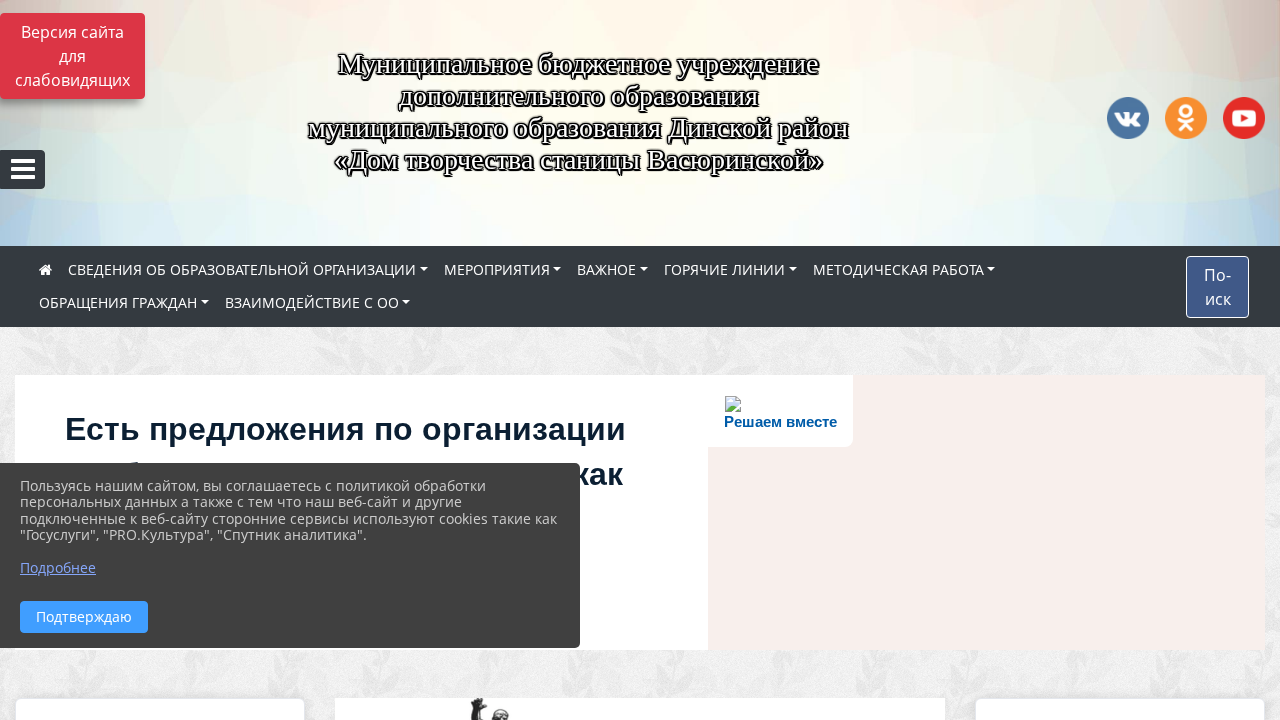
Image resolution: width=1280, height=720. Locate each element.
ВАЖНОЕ (606, 269)
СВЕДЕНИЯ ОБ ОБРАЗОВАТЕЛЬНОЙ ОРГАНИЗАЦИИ (242, 269)
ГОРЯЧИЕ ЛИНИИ (724, 269)
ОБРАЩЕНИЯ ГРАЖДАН (118, 302)
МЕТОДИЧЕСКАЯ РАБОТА (898, 269)
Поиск (1217, 287)
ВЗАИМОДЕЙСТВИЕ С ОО (312, 302)
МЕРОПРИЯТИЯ (497, 269)
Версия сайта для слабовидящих (72, 56)
